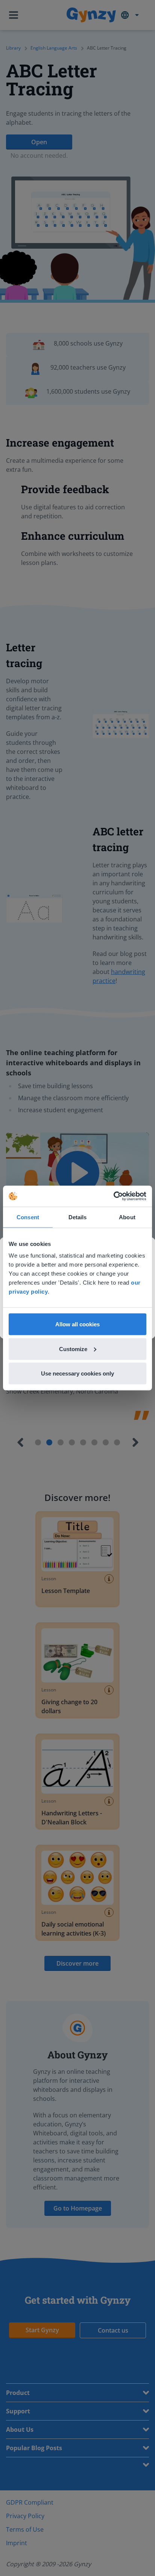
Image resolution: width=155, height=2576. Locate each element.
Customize (73, 1349)
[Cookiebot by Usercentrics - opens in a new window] (113, 1196)
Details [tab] (78, 1217)
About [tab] (127, 1217)
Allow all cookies (77, 1324)
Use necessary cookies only (77, 1373)
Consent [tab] (28, 1217)
